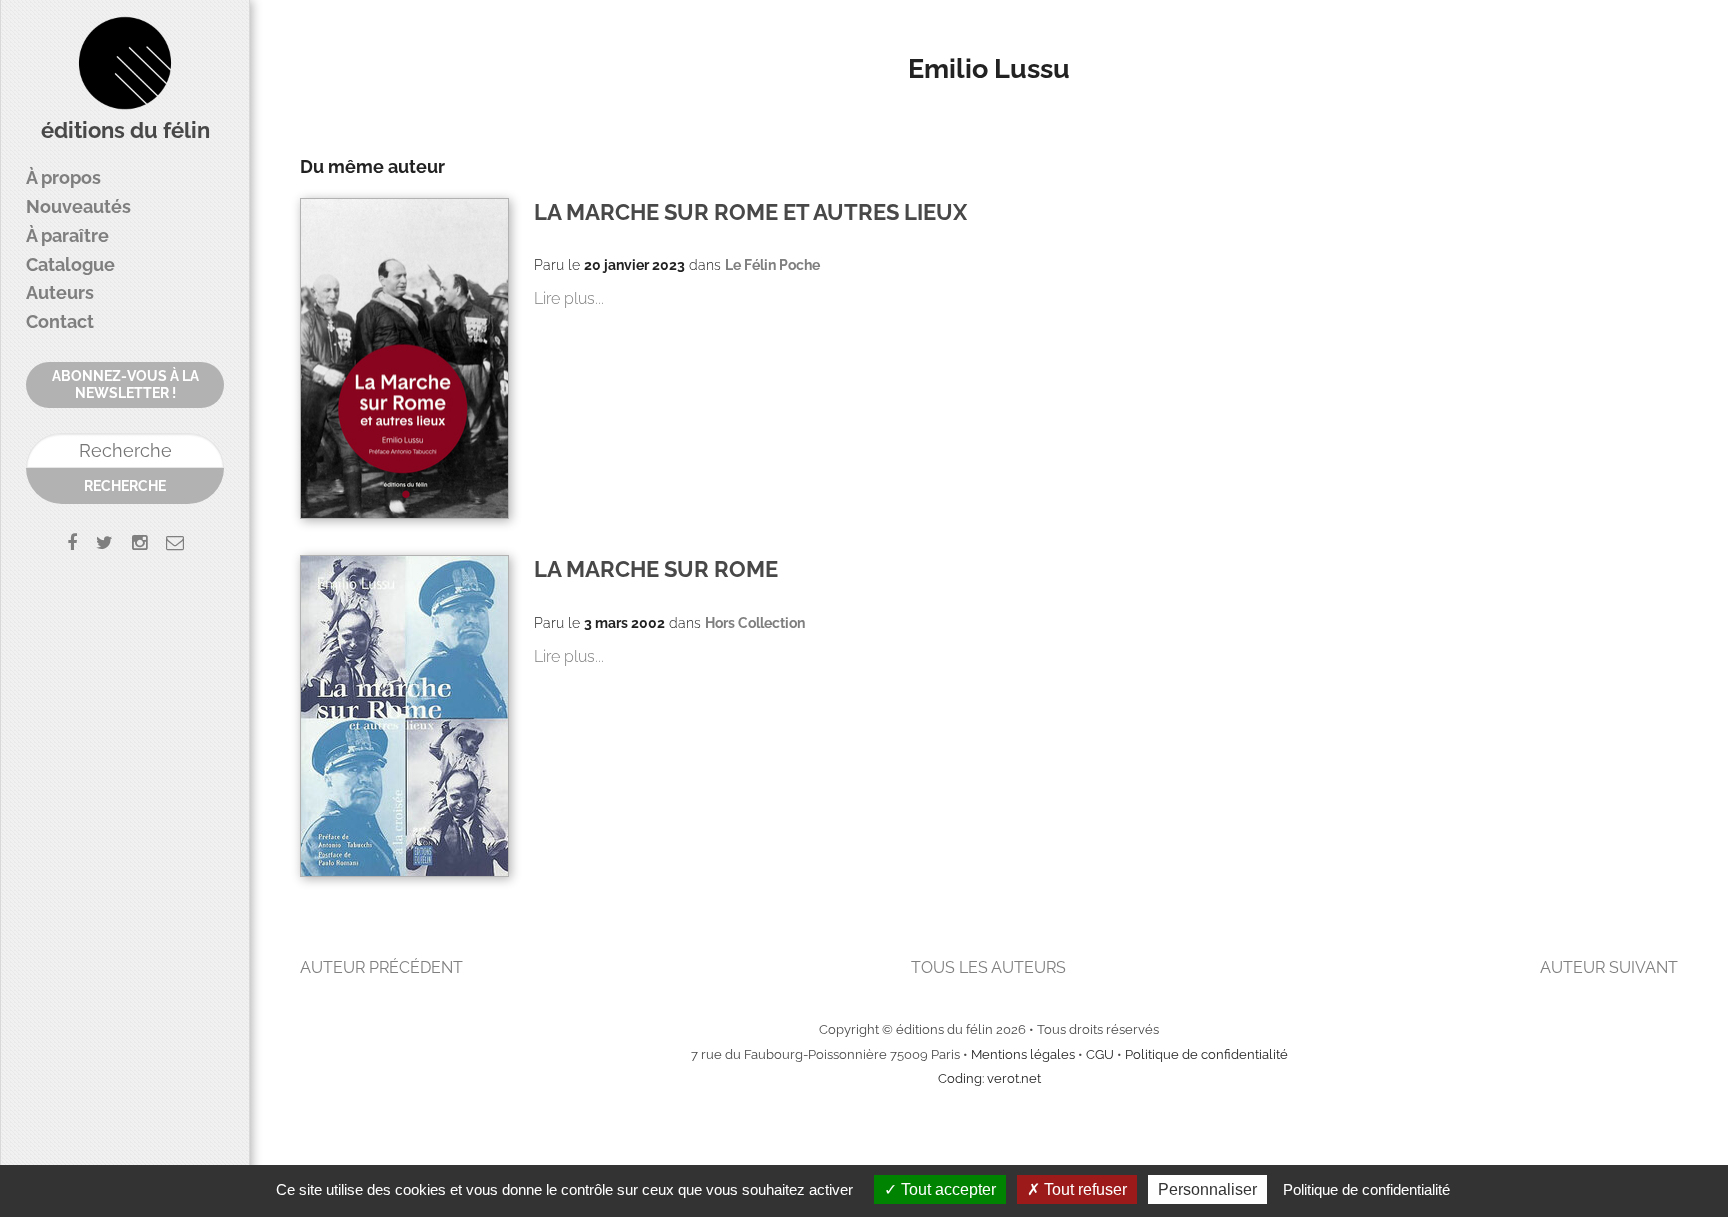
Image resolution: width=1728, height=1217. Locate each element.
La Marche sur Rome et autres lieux (750, 212)
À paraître (67, 235)
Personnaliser (1207, 1189)
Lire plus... (569, 298)
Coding (960, 1078)
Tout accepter (946, 1189)
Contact (60, 321)
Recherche (125, 486)
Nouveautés (78, 206)
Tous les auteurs (988, 967)
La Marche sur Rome (656, 569)
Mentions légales (1023, 1054)
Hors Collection (755, 623)
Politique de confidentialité (1206, 1054)
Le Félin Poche (772, 265)
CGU (1100, 1054)
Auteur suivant (1609, 967)
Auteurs (60, 292)
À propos (63, 177)
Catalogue (70, 264)
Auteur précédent (381, 967)
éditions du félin (125, 130)
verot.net (1014, 1078)
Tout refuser (1083, 1189)
